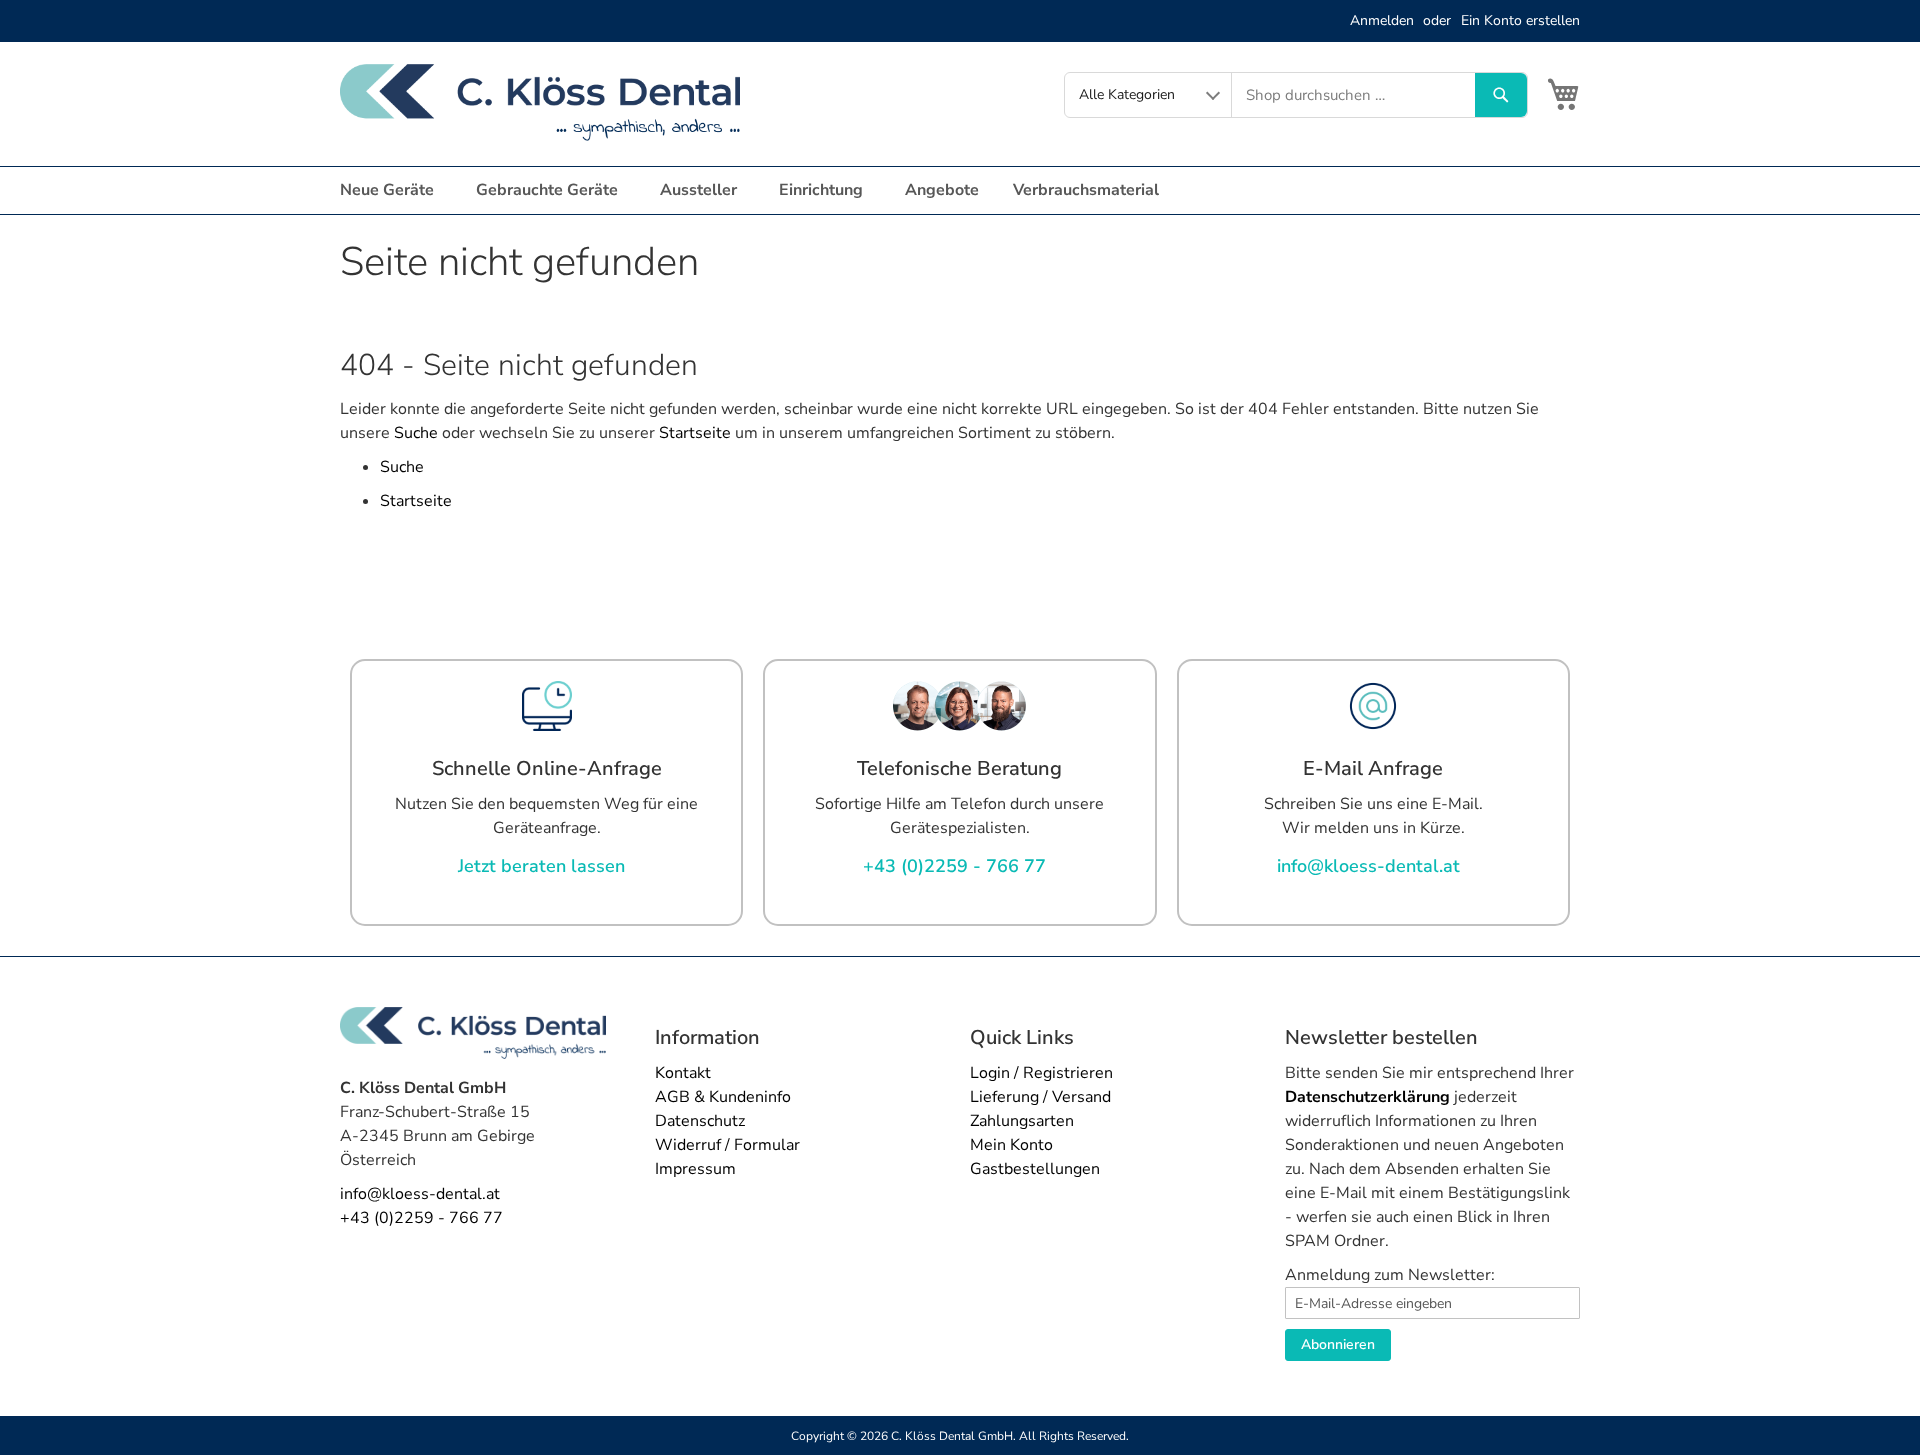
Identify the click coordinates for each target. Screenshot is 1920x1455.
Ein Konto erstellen (1520, 20)
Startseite (695, 433)
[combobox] (1353, 95)
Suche (416, 433)
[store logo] (540, 102)
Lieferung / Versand (1040, 1097)
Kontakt (683, 1073)
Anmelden (1382, 20)
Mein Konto (1011, 1145)
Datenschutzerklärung (1367, 1097)
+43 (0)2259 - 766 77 (421, 1218)
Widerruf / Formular (727, 1145)
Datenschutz (700, 1121)
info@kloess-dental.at (420, 1194)
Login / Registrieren (1041, 1073)
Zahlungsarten (1022, 1121)
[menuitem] (391, 190)
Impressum (695, 1169)
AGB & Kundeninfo (723, 1097)
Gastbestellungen (1035, 1169)
